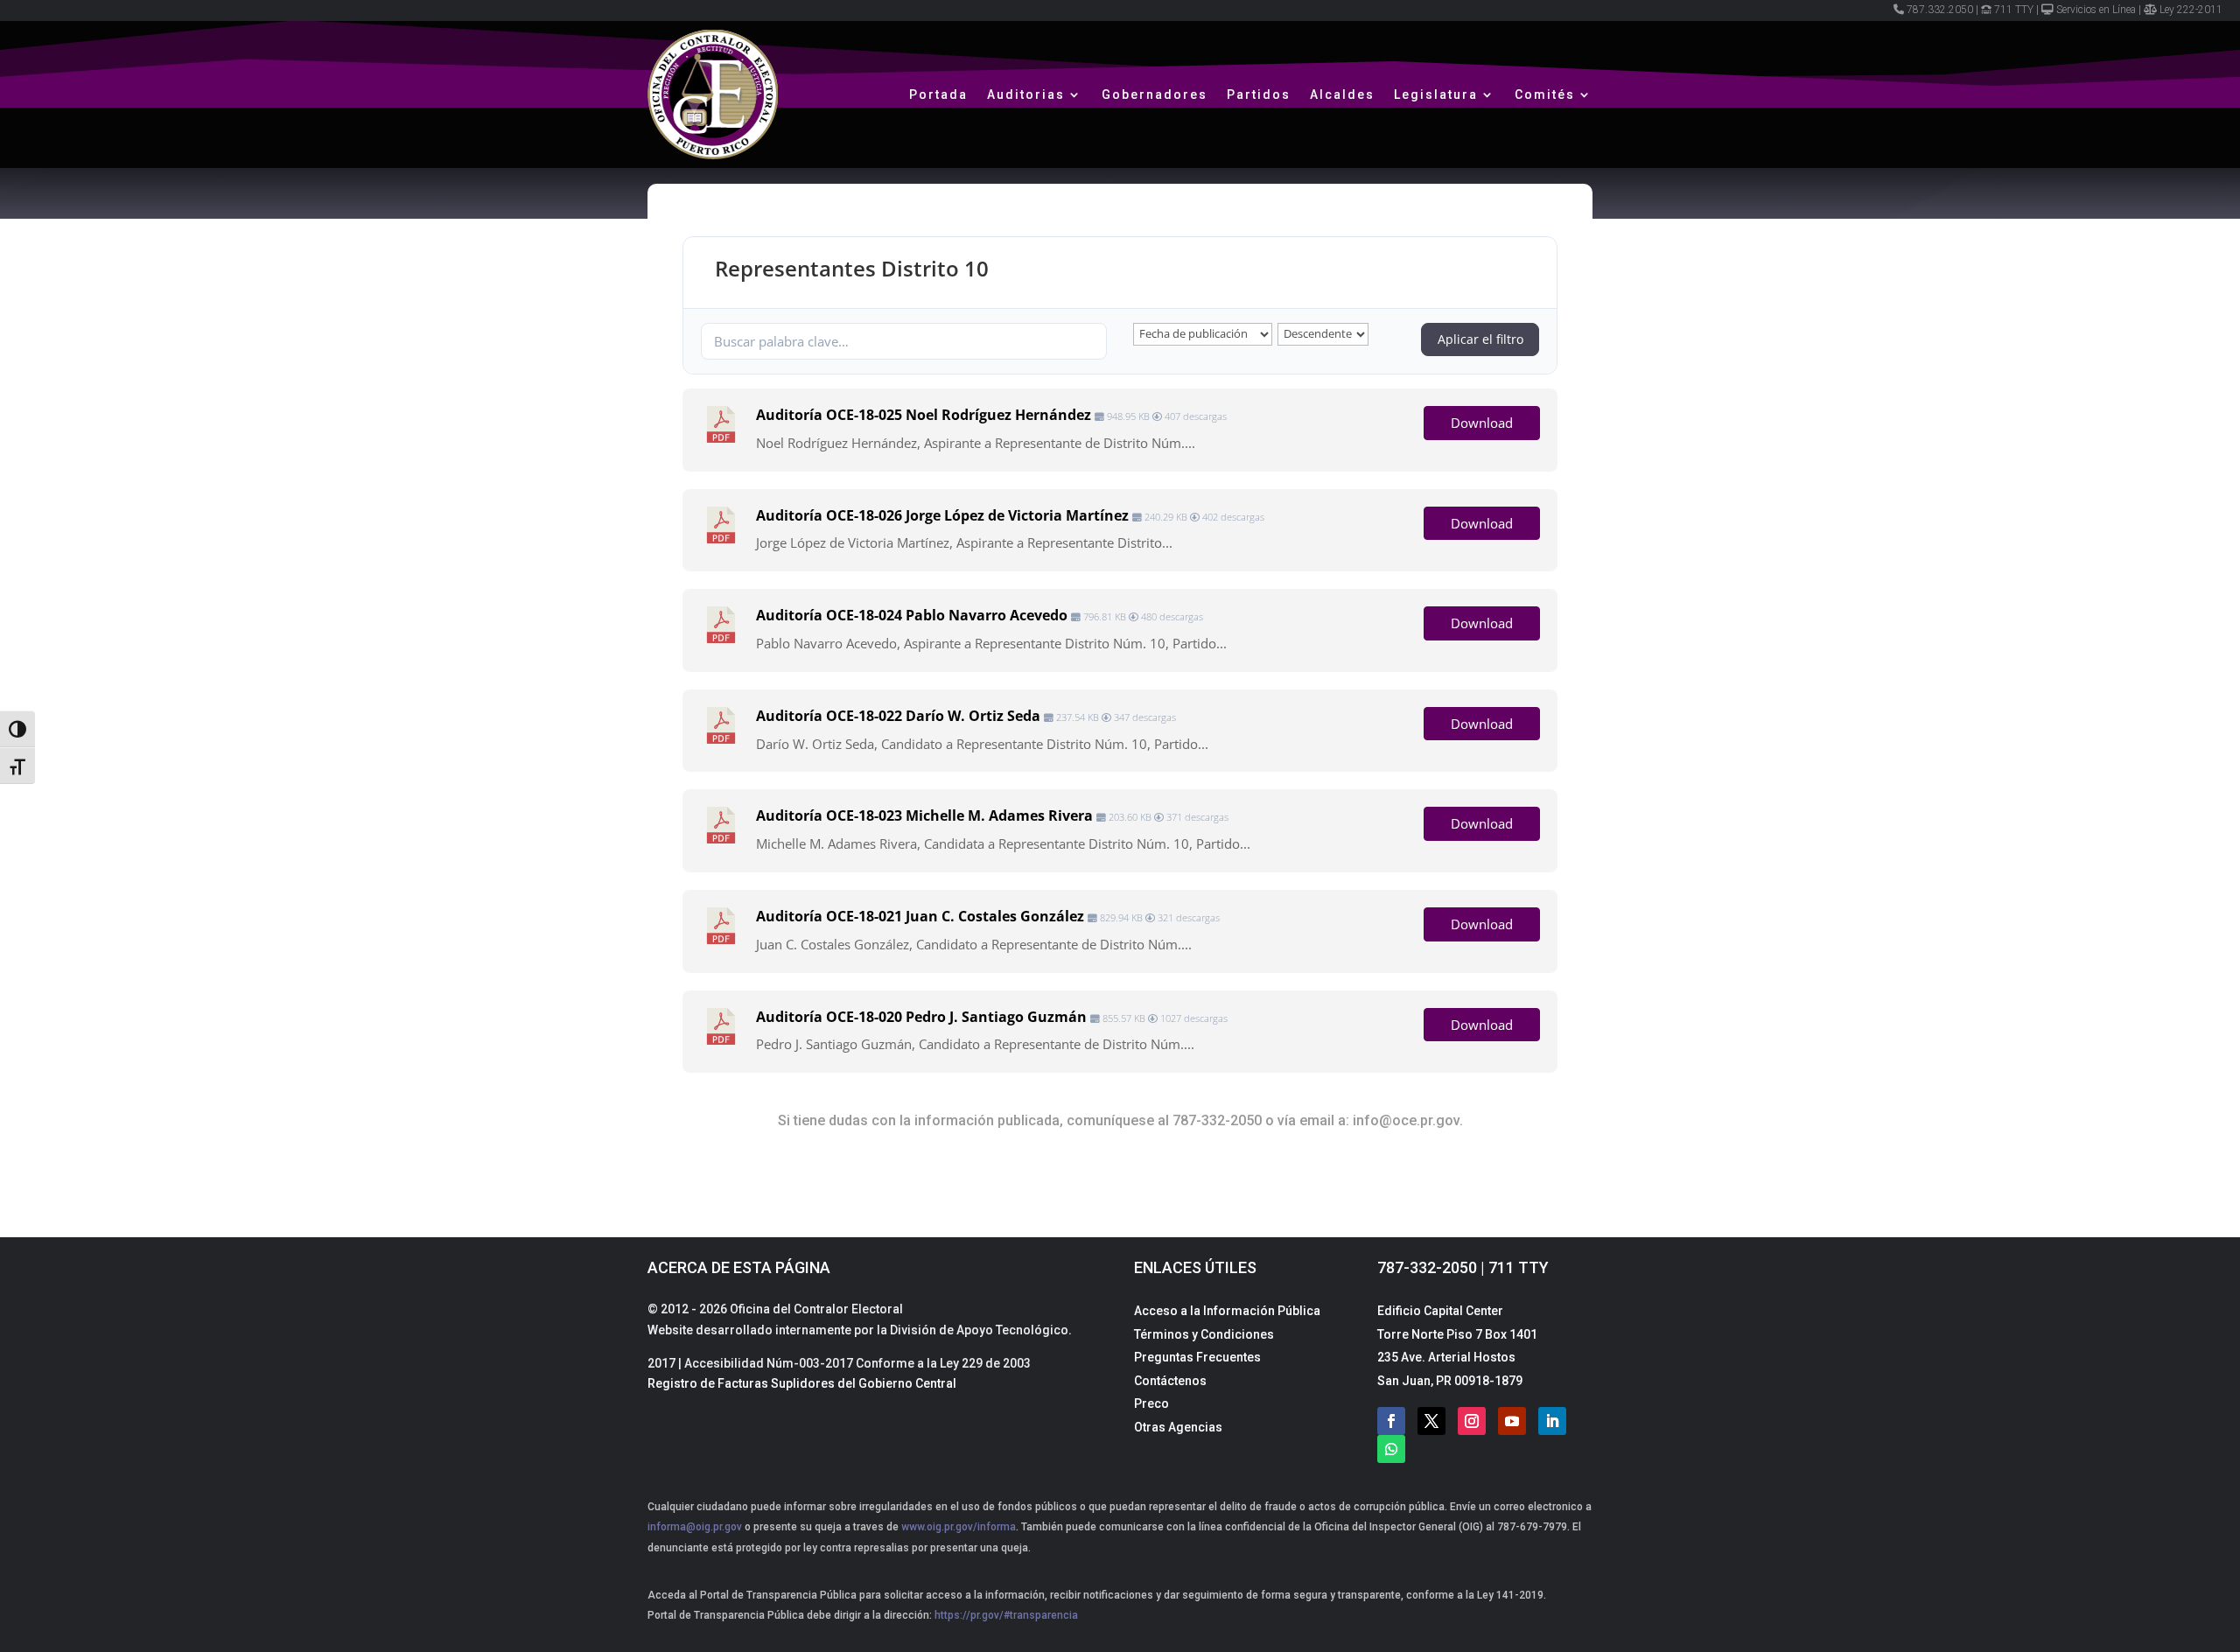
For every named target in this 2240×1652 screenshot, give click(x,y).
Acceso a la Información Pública (1227, 1311)
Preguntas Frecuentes (1197, 1357)
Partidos (1259, 94)
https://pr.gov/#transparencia (1006, 1615)
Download (1482, 423)
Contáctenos (1170, 1381)
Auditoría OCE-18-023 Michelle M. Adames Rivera (924, 815)
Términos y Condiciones (1204, 1334)
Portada (938, 94)
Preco (1151, 1403)
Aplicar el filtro (1480, 339)
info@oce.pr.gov (1406, 1120)
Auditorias (1026, 94)
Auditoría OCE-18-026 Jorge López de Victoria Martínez (942, 515)
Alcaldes (1342, 94)
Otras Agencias (1178, 1427)
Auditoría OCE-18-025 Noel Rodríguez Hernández (924, 415)
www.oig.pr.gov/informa (957, 1527)
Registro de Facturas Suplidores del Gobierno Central (802, 1383)
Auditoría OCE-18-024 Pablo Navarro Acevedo (912, 615)
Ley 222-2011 (2191, 10)
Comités (1545, 94)
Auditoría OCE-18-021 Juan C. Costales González (920, 916)
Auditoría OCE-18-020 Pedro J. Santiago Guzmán (921, 1017)
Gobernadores (1155, 94)
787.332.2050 (1940, 10)
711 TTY (2014, 10)
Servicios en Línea (2096, 10)
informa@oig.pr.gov (695, 1527)
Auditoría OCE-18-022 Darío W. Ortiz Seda (898, 716)
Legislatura (1436, 94)
